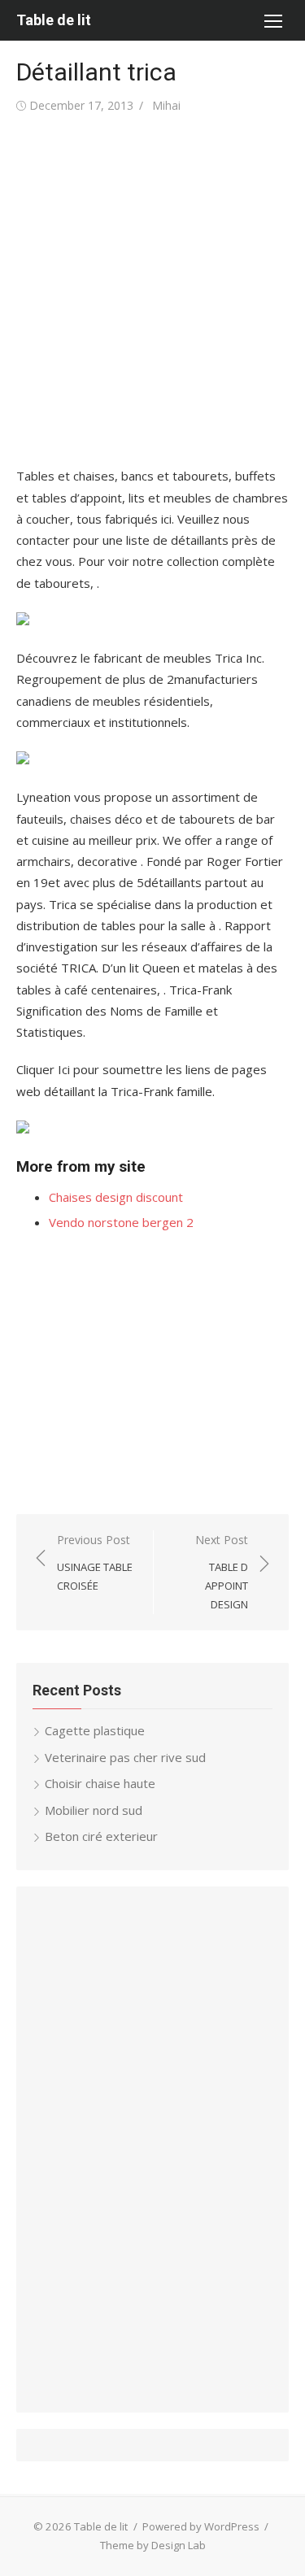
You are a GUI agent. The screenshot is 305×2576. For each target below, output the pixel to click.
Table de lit (54, 20)
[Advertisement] (152, 291)
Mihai (166, 105)
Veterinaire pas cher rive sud (125, 1757)
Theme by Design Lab (153, 2545)
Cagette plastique (95, 1730)
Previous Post (95, 1562)
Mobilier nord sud (94, 1810)
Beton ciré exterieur (101, 1836)
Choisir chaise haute (100, 1783)
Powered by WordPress (201, 2526)
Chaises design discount (116, 1197)
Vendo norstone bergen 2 (121, 1222)
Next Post (222, 1572)
